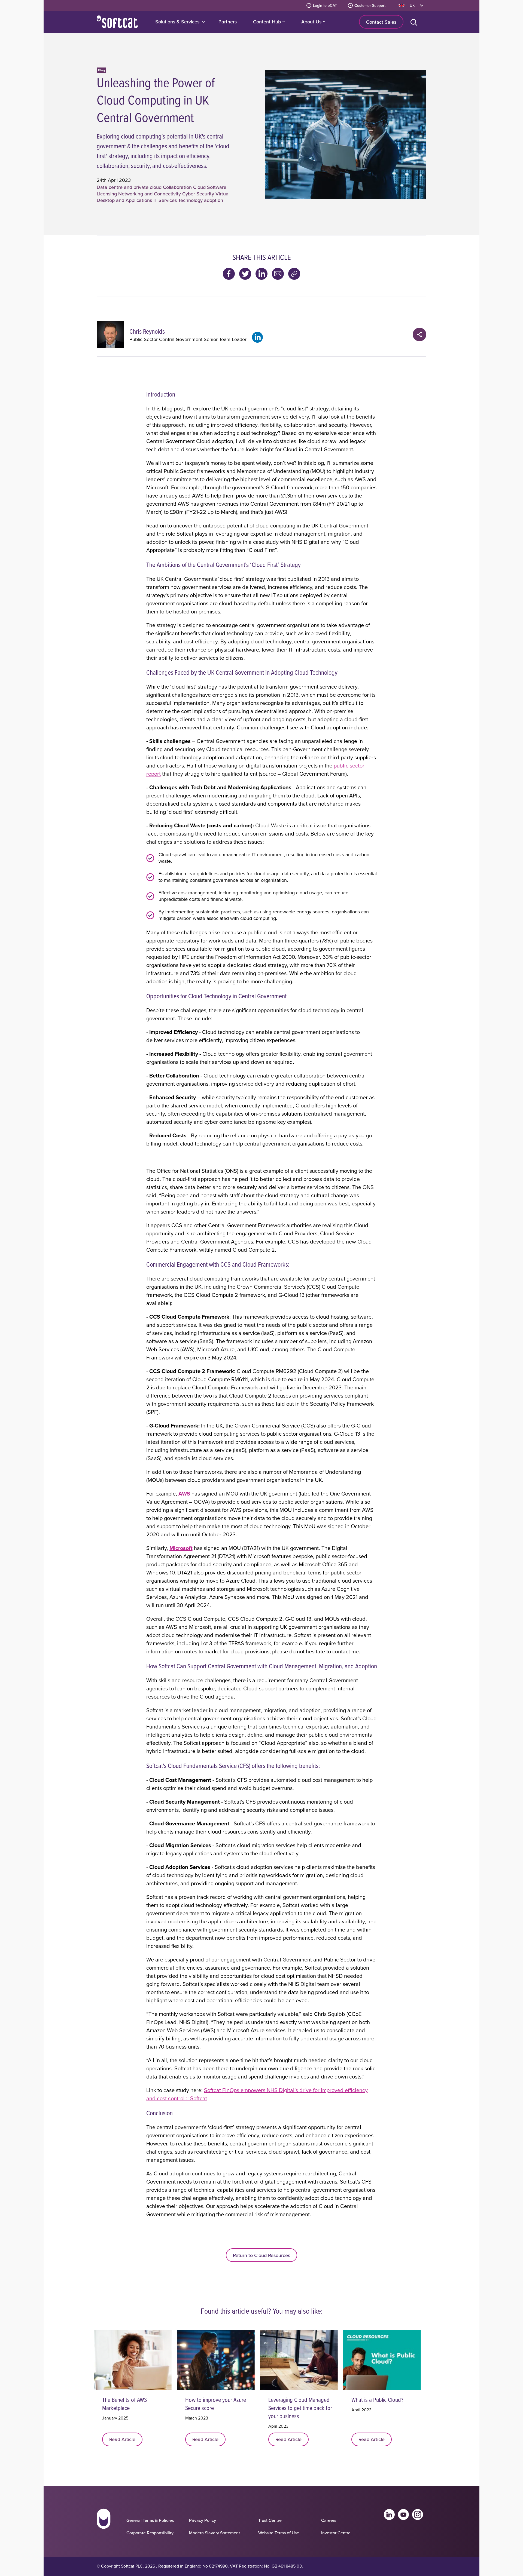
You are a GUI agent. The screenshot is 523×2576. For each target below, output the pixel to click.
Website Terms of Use (279, 2533)
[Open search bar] (415, 22)
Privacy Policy (203, 2520)
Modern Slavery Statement (215, 2533)
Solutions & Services (177, 22)
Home (117, 22)
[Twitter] (245, 274)
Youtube (403, 2514)
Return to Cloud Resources (261, 2255)
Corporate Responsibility (150, 2533)
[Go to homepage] (104, 2524)
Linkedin (389, 2514)
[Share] (419, 334)
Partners (228, 22)
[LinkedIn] (261, 274)
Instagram (418, 2514)
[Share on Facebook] (229, 274)
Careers (329, 2520)
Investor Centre (336, 2533)
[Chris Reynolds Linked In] (257, 337)
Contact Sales (381, 22)
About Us (312, 22)
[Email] (278, 274)
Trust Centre (270, 2520)
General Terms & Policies (150, 2520)
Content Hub (268, 22)
